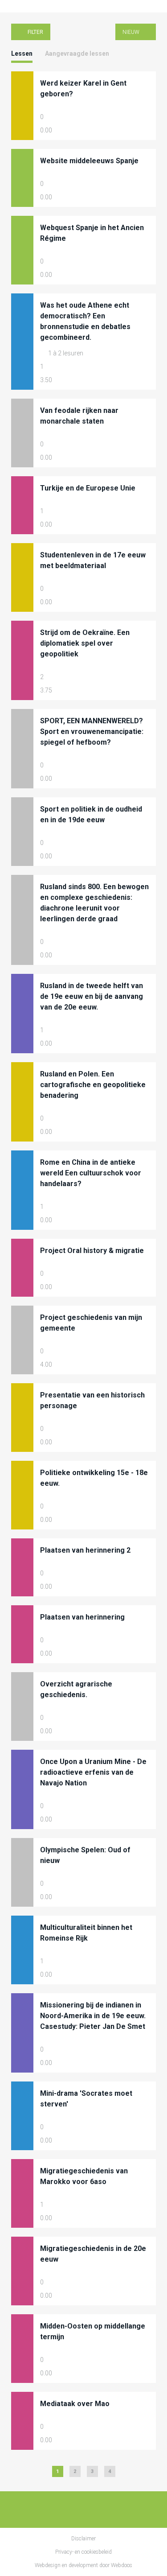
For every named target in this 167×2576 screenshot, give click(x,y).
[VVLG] (18, 6)
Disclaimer (83, 2539)
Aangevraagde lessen (77, 54)
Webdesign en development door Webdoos (83, 2565)
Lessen (22, 54)
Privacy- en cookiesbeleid (83, 2552)
